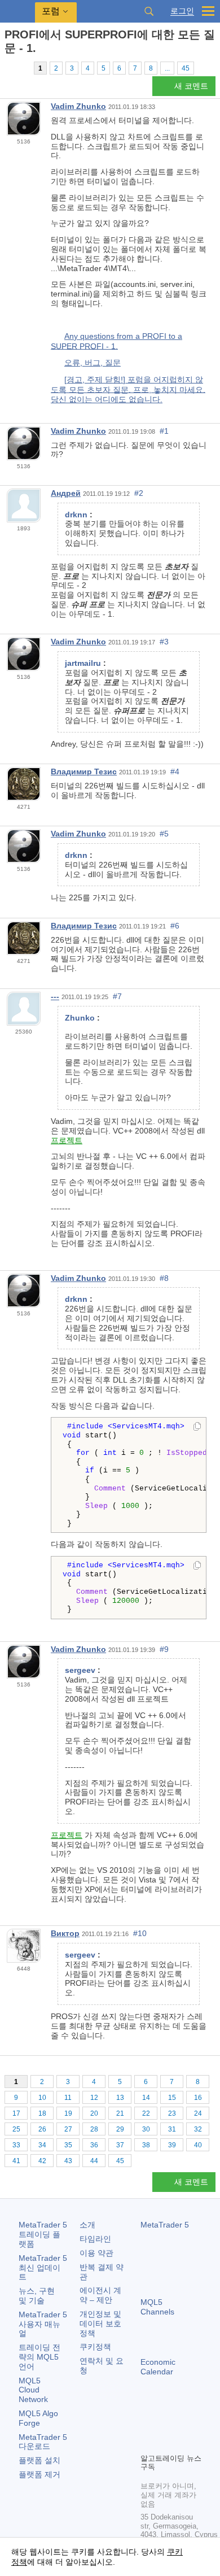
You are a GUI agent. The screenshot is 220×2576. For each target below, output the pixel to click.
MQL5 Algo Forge (38, 2418)
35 (68, 2145)
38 (146, 2145)
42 (42, 2161)
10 (42, 2098)
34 (42, 2145)
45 (186, 68)
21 (120, 2113)
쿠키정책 (95, 2347)
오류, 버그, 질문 (93, 363)
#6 (175, 926)
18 (42, 2113)
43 (68, 2161)
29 (120, 2129)
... (167, 68)
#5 (164, 834)
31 (172, 2129)
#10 (140, 1933)
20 (94, 2113)
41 (16, 2161)
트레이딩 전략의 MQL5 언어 (39, 2357)
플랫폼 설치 (39, 2460)
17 (16, 2113)
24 (198, 2113)
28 (94, 2129)
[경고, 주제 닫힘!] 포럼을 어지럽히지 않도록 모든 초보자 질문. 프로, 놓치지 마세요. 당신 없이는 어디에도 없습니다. (128, 389)
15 (172, 2098)
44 (94, 2161)
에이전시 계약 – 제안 (100, 2295)
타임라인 (95, 2239)
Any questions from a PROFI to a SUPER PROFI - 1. (116, 341)
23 (172, 2113)
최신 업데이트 (43, 2268)
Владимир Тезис (84, 772)
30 (146, 2129)
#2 (139, 493)
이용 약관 (96, 2253)
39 (172, 2145)
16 (198, 2098)
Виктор (65, 1933)
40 (198, 2145)
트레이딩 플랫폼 (43, 2234)
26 (42, 2129)
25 (16, 2129)
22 (146, 2113)
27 (68, 2129)
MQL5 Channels (157, 2307)
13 (120, 2098)
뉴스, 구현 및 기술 (37, 2296)
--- (55, 996)
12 (94, 2098)
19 (68, 2113)
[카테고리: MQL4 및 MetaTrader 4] (21, 68)
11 (68, 2098)
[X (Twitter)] (183, 2425)
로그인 (182, 11)
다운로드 (43, 2442)
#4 (175, 772)
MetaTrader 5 (165, 2225)
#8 (164, 1278)
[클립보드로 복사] (197, 1427)
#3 (164, 642)
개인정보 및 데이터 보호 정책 (100, 2324)
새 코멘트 (191, 86)
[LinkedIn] (165, 2443)
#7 (117, 996)
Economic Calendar (158, 2367)
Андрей (66, 493)
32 (198, 2129)
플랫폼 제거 (39, 2474)
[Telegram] (165, 2425)
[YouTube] (147, 2443)
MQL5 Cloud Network (33, 2390)
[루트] (8, 68)
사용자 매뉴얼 (43, 2324)
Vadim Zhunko (78, 106)
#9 (164, 1649)
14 (146, 2098)
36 (94, 2145)
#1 (164, 431)
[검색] (149, 11)
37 (120, 2145)
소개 (87, 2225)
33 (16, 2145)
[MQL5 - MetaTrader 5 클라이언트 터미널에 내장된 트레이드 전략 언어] (17, 12)
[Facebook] (147, 2425)
